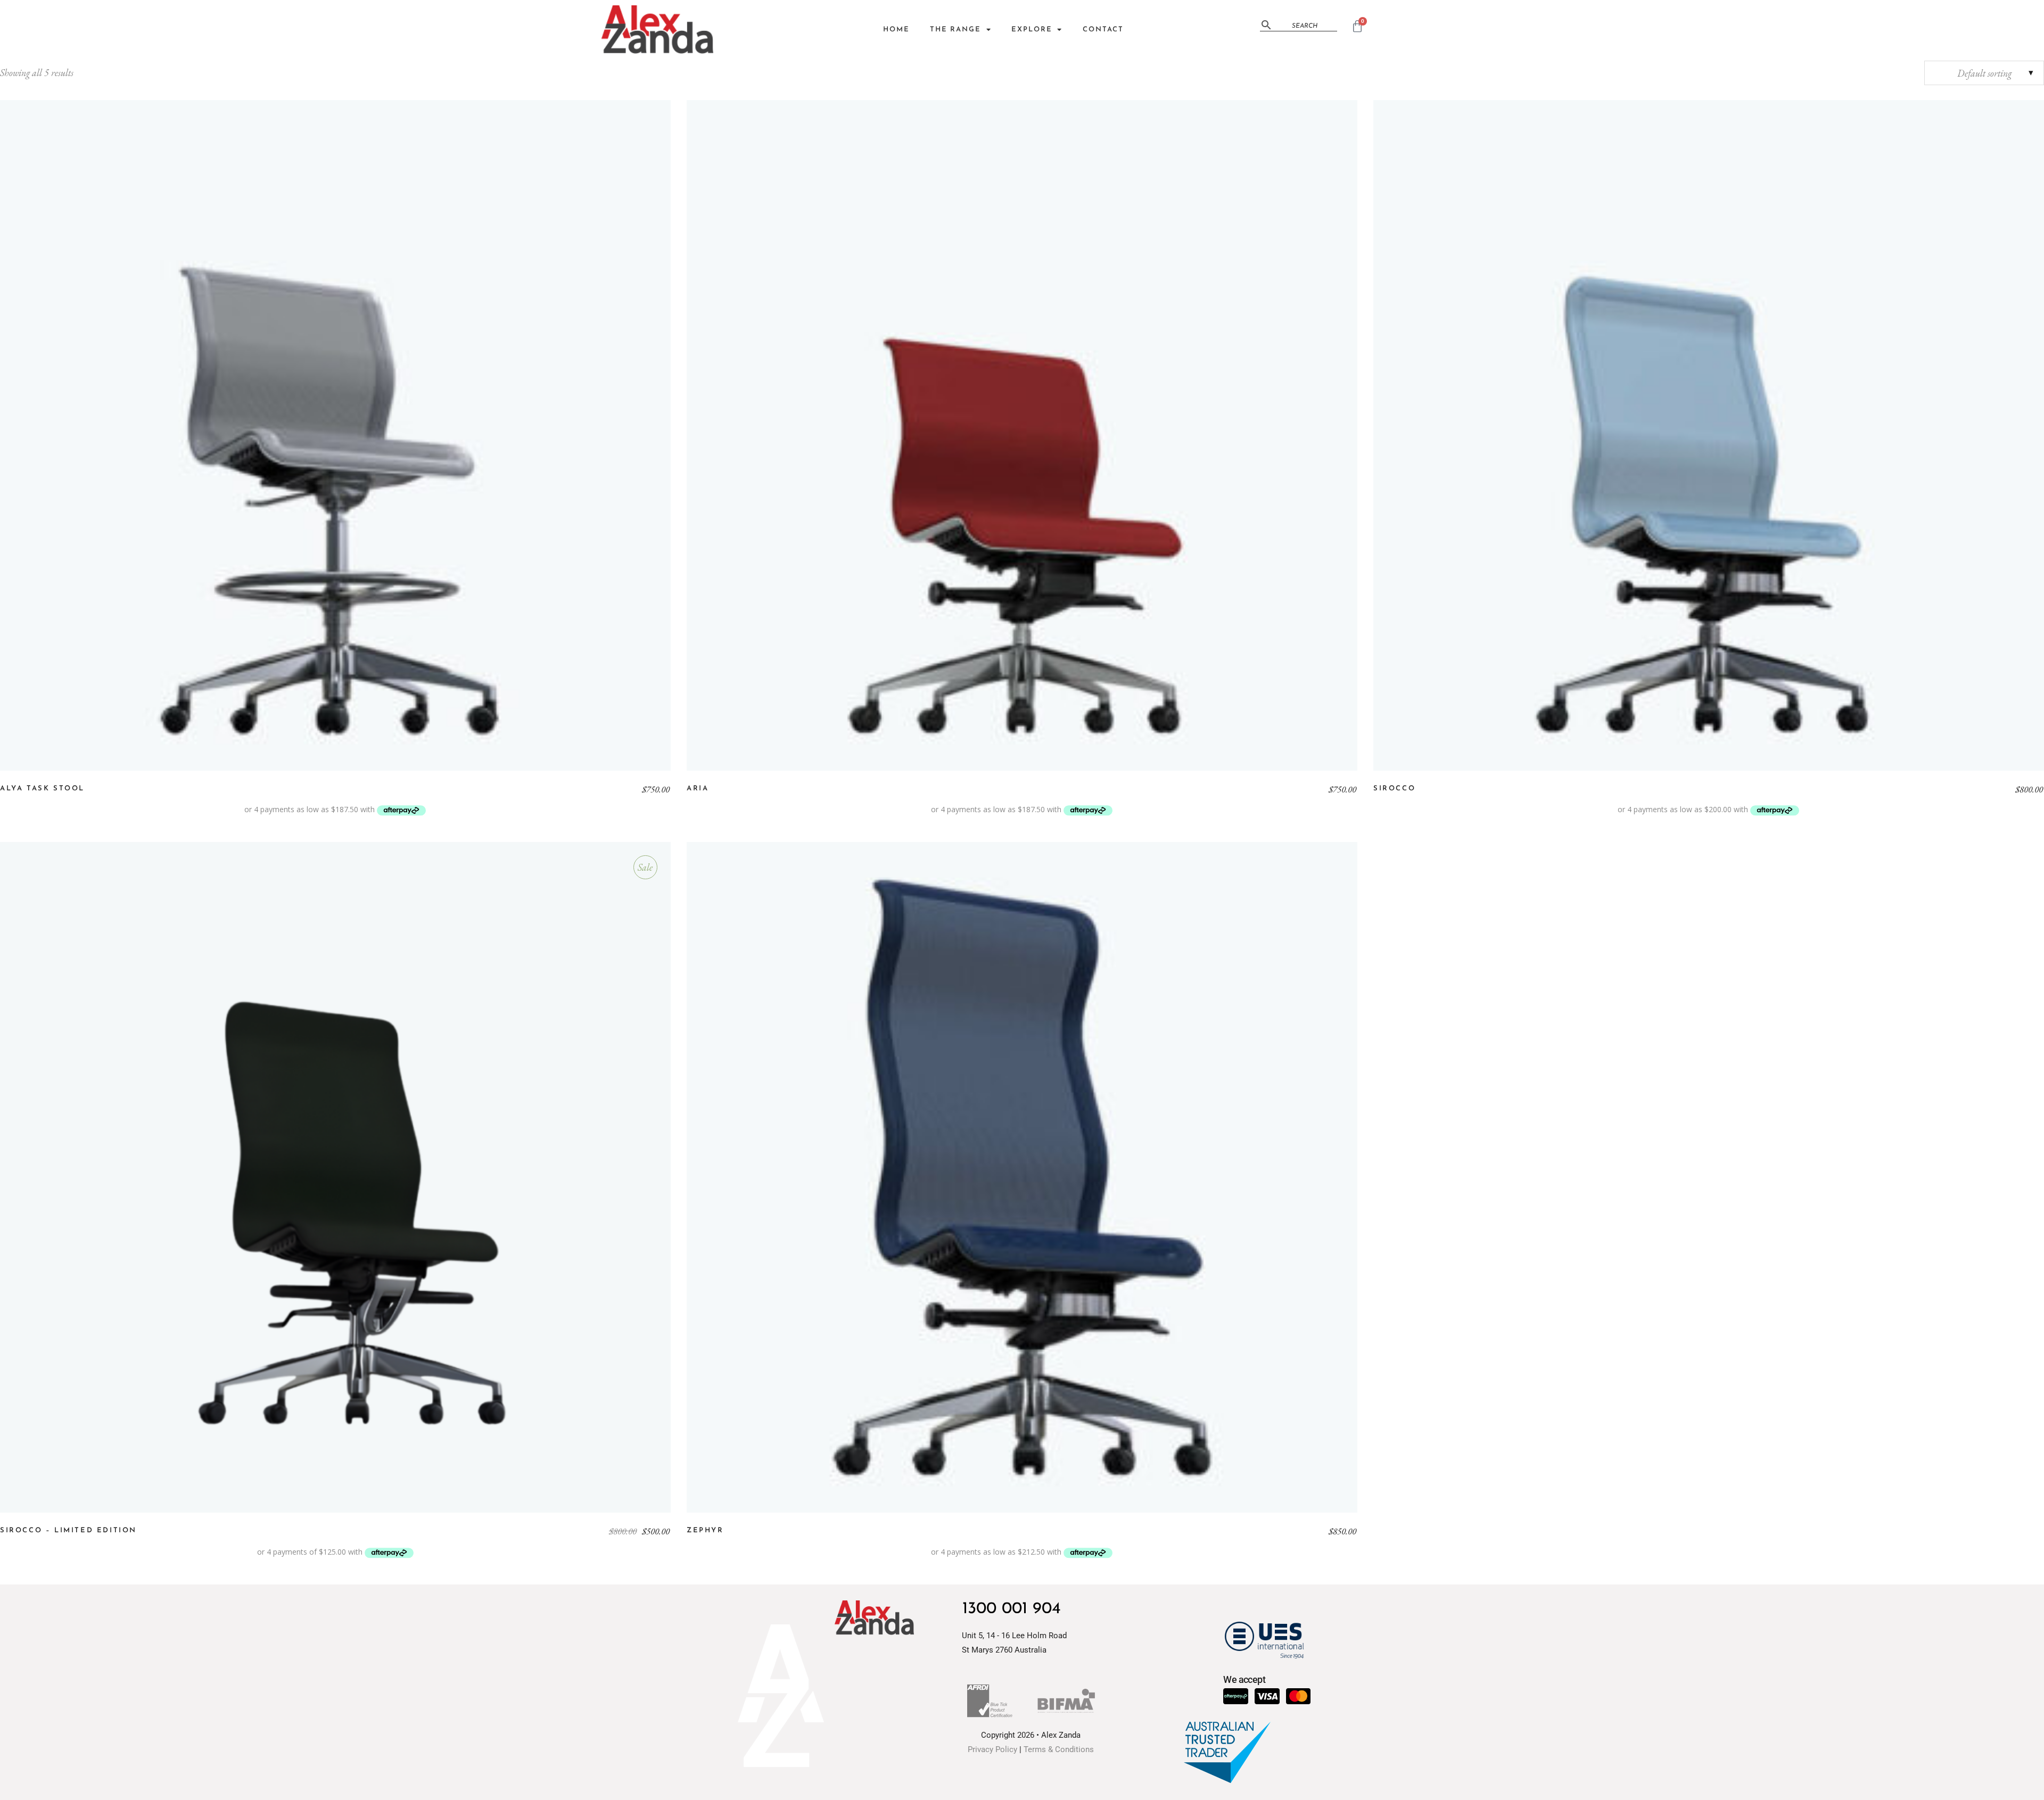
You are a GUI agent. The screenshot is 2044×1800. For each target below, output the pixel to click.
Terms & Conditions (1059, 1749)
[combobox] (1984, 73)
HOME (896, 30)
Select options (335, 435)
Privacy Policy (992, 1749)
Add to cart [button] (335, 1177)
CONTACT (1103, 30)
